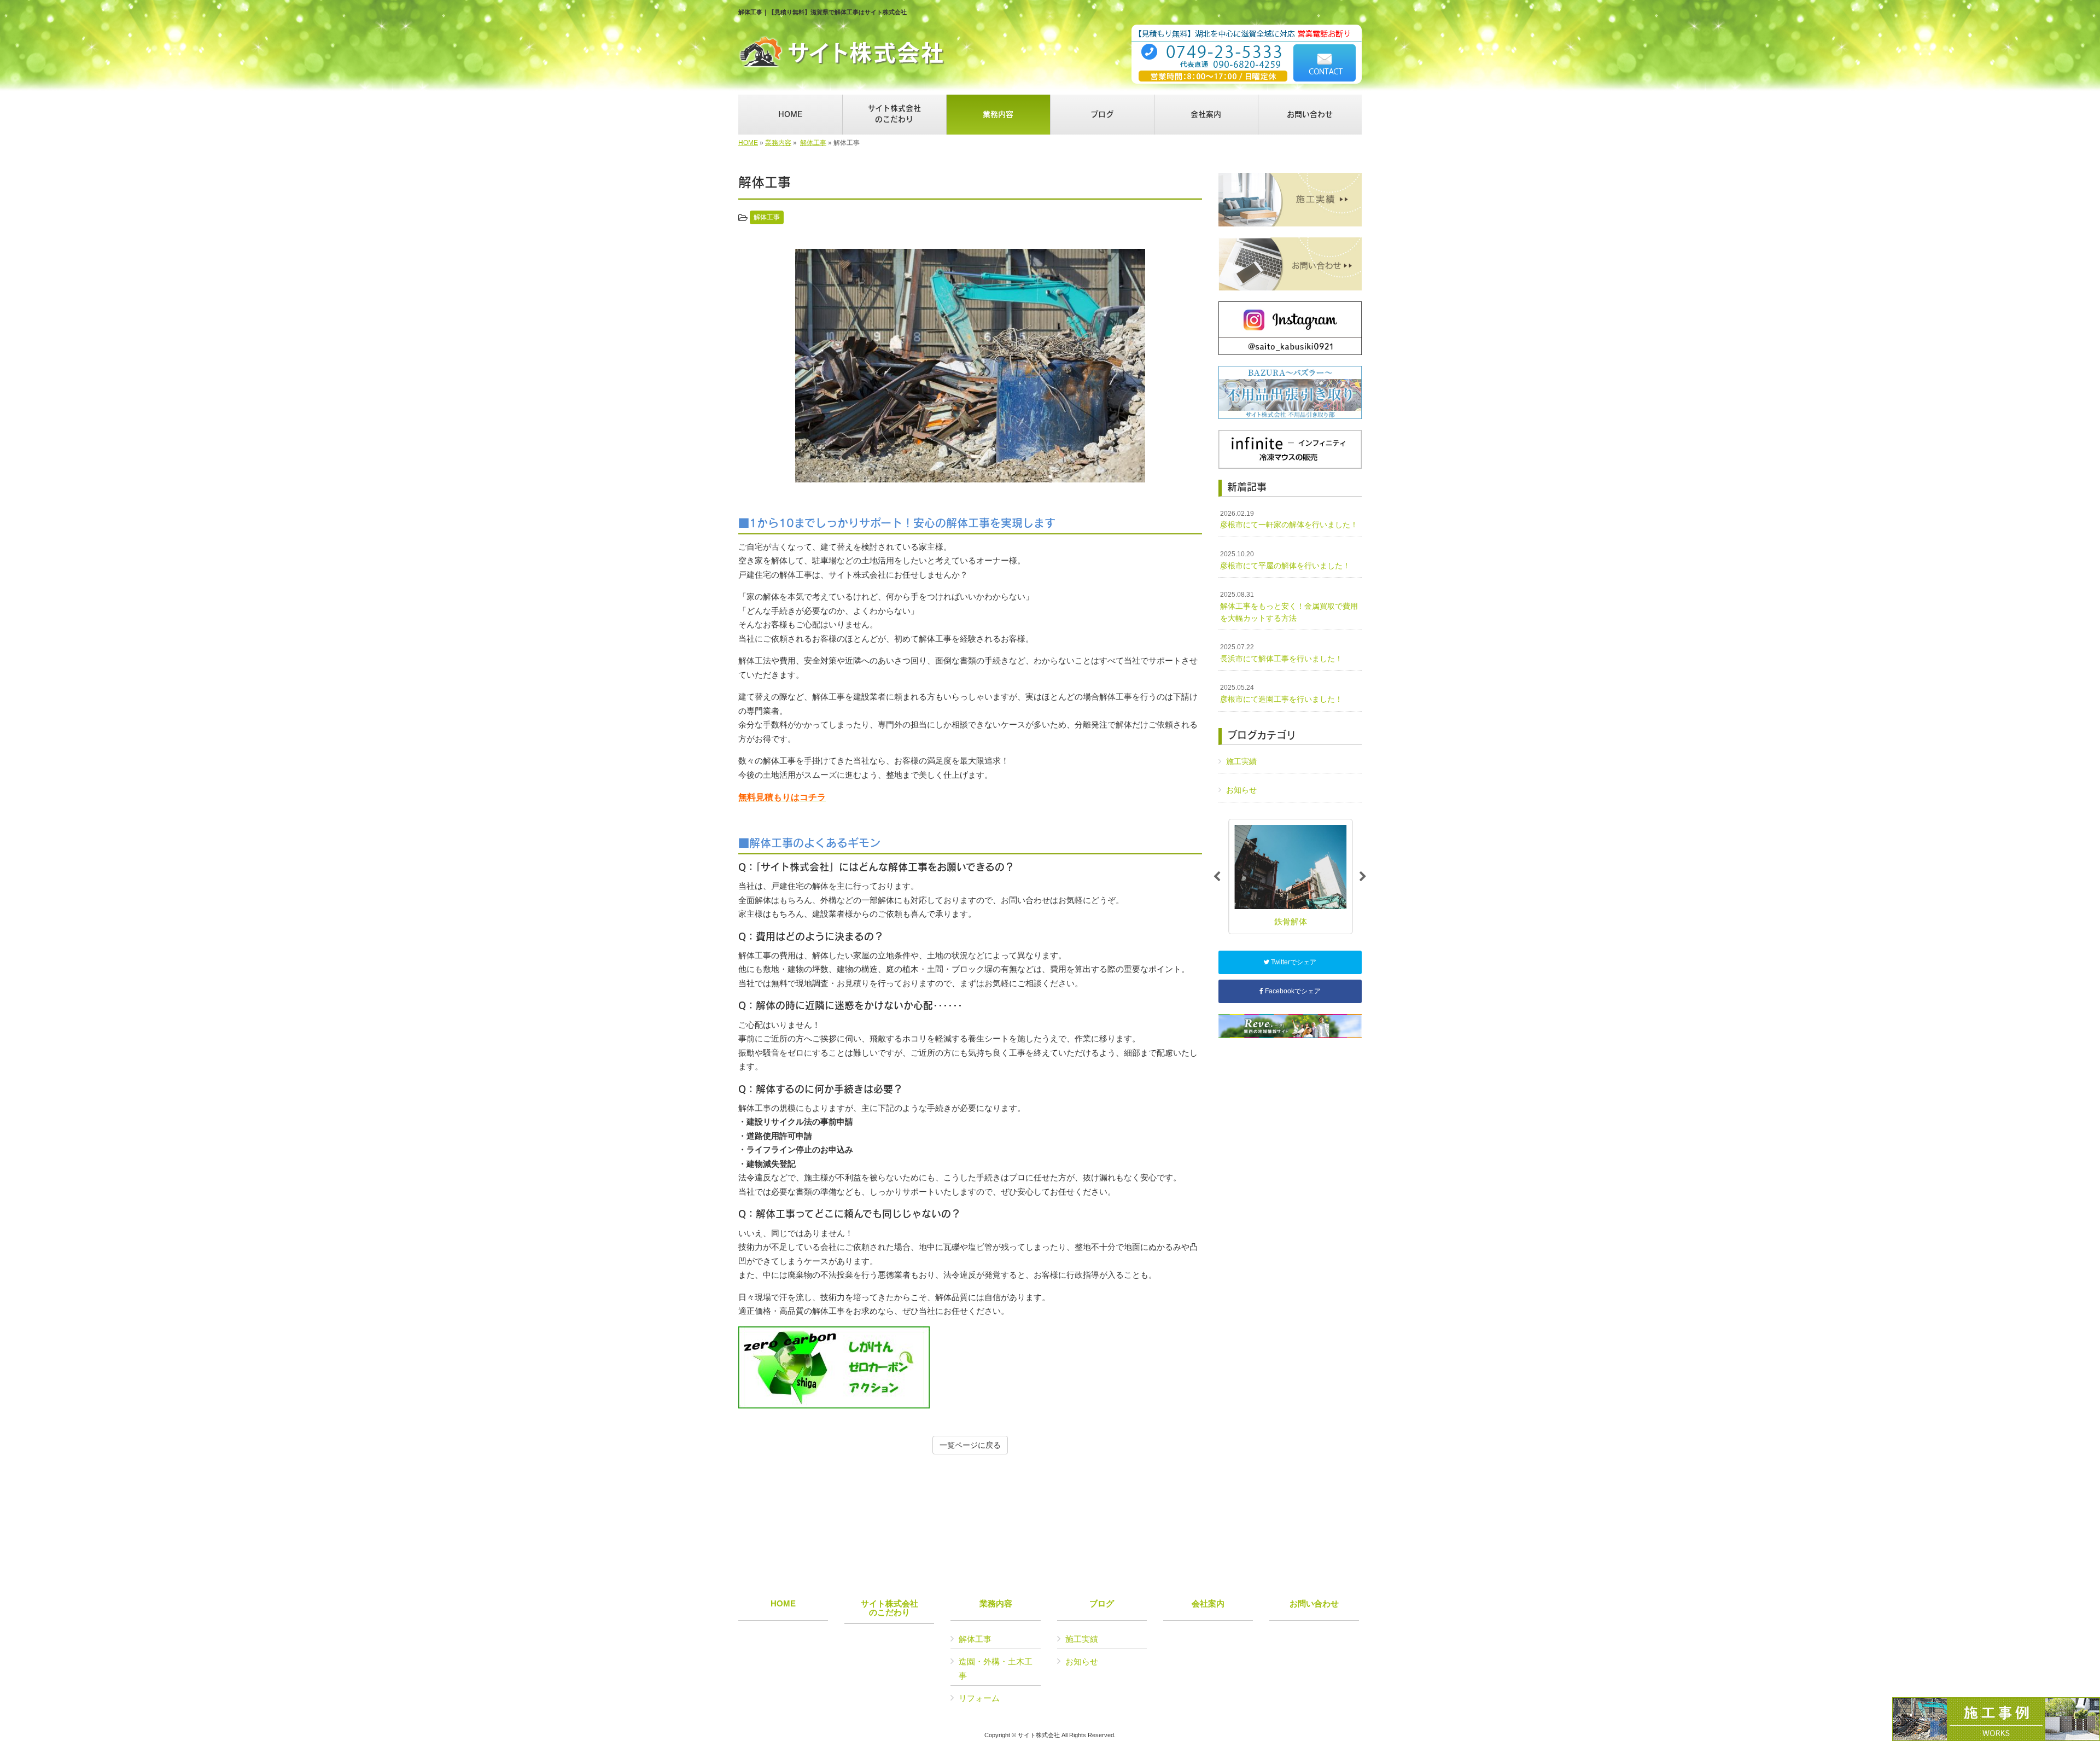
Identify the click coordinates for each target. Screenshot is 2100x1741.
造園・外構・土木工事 (996, 1669)
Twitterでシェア (1293, 962)
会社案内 (1208, 1604)
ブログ (1102, 1604)
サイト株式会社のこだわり (889, 1608)
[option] (970, 366)
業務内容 (778, 143)
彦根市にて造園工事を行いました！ (1281, 694)
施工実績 (1241, 761)
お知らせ (1241, 790)
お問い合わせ (1314, 1604)
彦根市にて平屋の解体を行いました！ (1285, 560)
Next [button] (1363, 877)
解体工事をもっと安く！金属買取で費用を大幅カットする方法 (1289, 606)
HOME (748, 143)
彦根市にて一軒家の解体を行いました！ (1289, 520)
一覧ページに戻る (970, 1445)
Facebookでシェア (1292, 991)
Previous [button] (1217, 877)
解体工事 (813, 143)
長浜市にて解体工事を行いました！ (1281, 653)
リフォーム (979, 1698)
